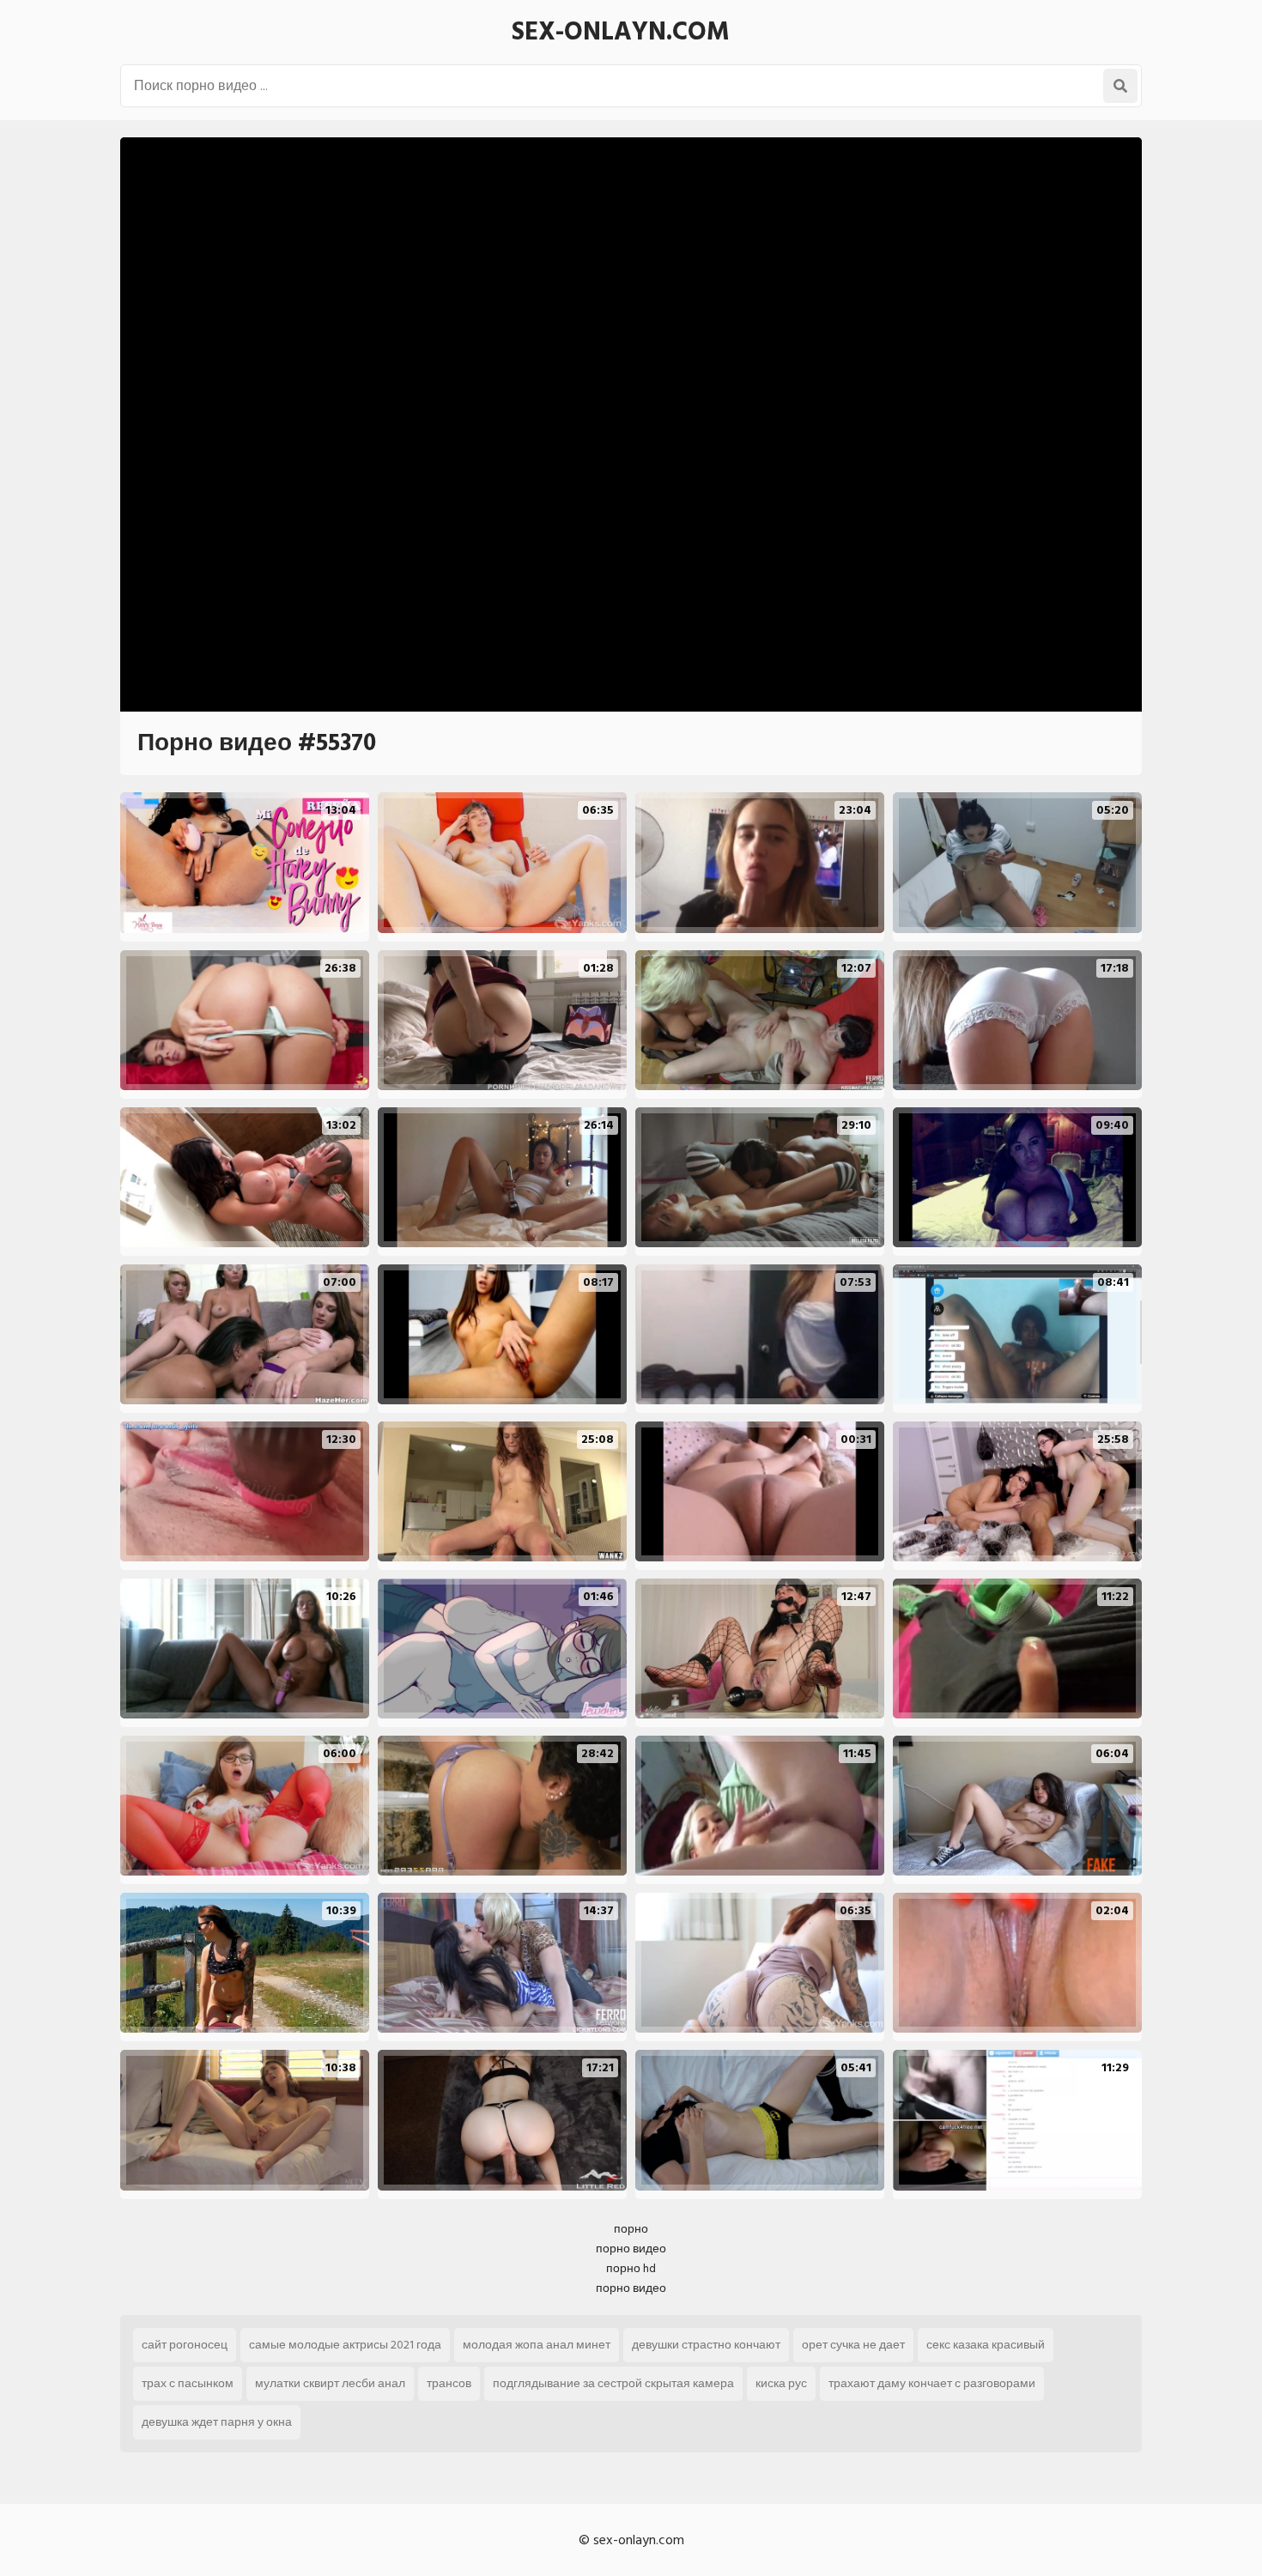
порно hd (631, 2268)
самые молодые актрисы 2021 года (345, 2345)
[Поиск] (1120, 86)
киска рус (781, 2383)
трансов (449, 2383)
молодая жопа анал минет (537, 2345)
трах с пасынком (188, 2383)
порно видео (631, 2249)
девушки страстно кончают (706, 2345)
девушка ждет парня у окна (217, 2422)
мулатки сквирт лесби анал (330, 2383)
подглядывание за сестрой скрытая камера (613, 2383)
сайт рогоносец (185, 2345)
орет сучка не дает (853, 2345)
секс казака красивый (986, 2345)
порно (631, 2229)
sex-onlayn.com (621, 32)
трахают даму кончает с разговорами (932, 2383)
